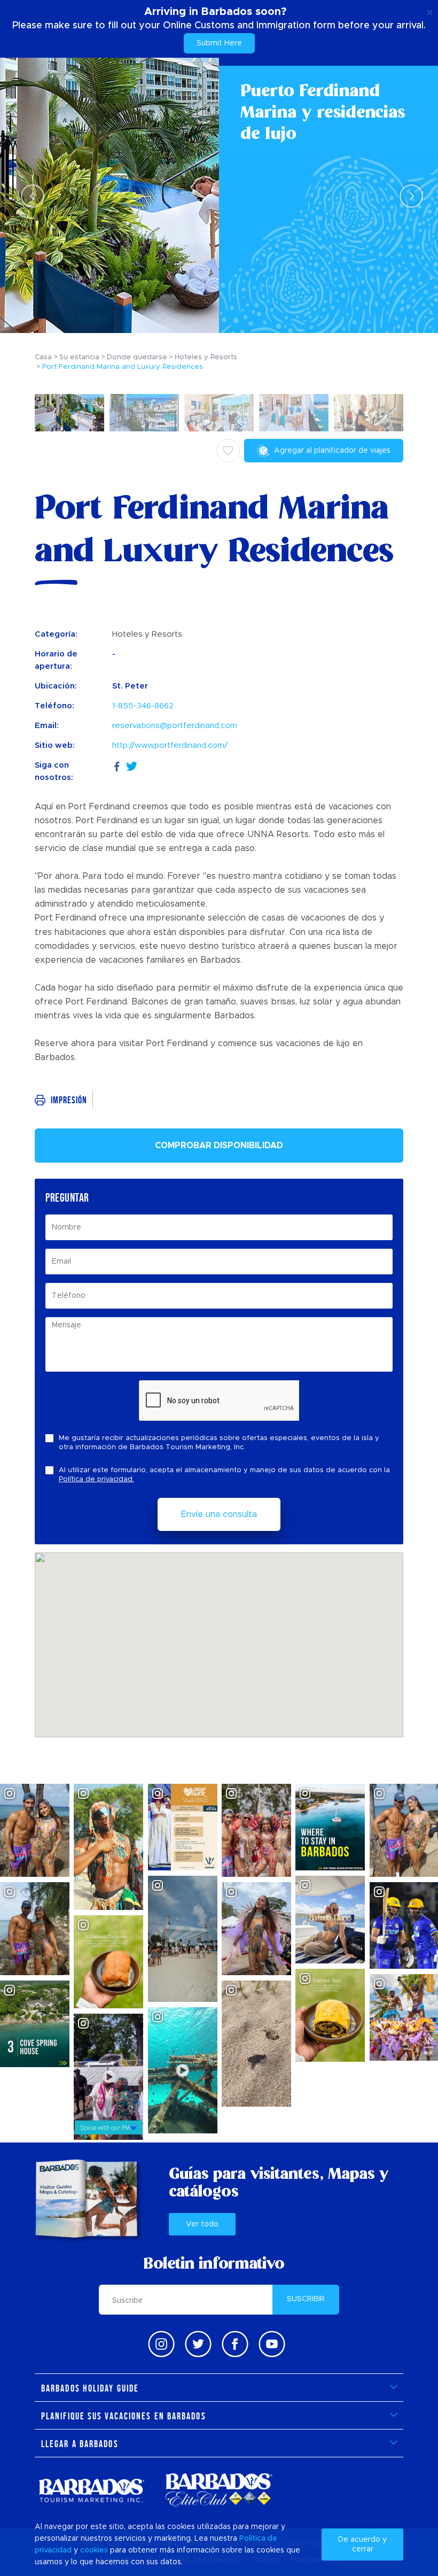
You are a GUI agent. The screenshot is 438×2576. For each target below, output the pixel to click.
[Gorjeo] (198, 2344)
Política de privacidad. (96, 1479)
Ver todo (202, 2224)
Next (408, 196)
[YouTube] (272, 2344)
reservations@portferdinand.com (175, 726)
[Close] (430, 11)
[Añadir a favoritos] (228, 451)
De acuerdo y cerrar (362, 2544)
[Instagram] (161, 2344)
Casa (43, 357)
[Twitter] (132, 765)
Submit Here (219, 43)
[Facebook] (117, 765)
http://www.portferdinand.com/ (170, 745)
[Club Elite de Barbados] (219, 2490)
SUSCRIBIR (306, 2299)
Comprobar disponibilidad (219, 1146)
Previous (30, 196)
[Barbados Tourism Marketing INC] (91, 2490)
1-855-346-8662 (143, 706)
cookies (94, 2550)
